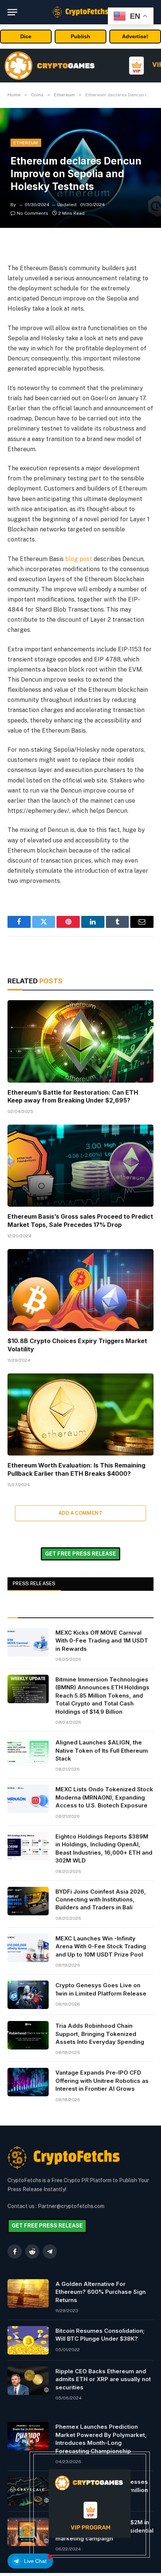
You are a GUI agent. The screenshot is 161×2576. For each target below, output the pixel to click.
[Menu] (12, 12)
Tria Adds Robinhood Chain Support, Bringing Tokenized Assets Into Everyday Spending (100, 2034)
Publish (80, 36)
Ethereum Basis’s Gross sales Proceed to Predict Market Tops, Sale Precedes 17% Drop (80, 1221)
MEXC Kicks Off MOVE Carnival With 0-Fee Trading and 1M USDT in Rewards (102, 1641)
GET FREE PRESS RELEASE (80, 1554)
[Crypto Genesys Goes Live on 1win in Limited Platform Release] (28, 1995)
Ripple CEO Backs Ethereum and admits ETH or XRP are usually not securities (103, 2379)
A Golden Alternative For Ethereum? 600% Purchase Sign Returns (101, 2292)
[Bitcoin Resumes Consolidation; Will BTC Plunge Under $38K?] (28, 2340)
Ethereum (26, 143)
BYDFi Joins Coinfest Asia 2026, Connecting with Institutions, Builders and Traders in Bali (101, 1900)
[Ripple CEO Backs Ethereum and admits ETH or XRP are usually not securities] (28, 2381)
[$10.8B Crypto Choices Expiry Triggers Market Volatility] (80, 1290)
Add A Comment (80, 1513)
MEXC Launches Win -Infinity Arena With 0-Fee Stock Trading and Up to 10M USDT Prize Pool (101, 1946)
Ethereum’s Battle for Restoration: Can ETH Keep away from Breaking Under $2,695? (73, 1097)
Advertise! (135, 36)
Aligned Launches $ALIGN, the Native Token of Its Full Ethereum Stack (102, 1750)
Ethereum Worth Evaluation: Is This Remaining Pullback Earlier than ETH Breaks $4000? (76, 1469)
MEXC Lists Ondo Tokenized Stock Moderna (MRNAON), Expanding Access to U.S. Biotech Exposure (104, 1797)
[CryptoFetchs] (80, 12)
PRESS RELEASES (34, 1583)
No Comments (33, 213)
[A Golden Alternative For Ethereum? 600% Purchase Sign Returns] (28, 2293)
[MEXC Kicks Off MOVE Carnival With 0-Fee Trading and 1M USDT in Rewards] (28, 1642)
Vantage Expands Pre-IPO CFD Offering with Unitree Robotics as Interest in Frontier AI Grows (102, 2081)
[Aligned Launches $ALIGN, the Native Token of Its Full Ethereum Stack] (28, 1752)
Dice (26, 36)
